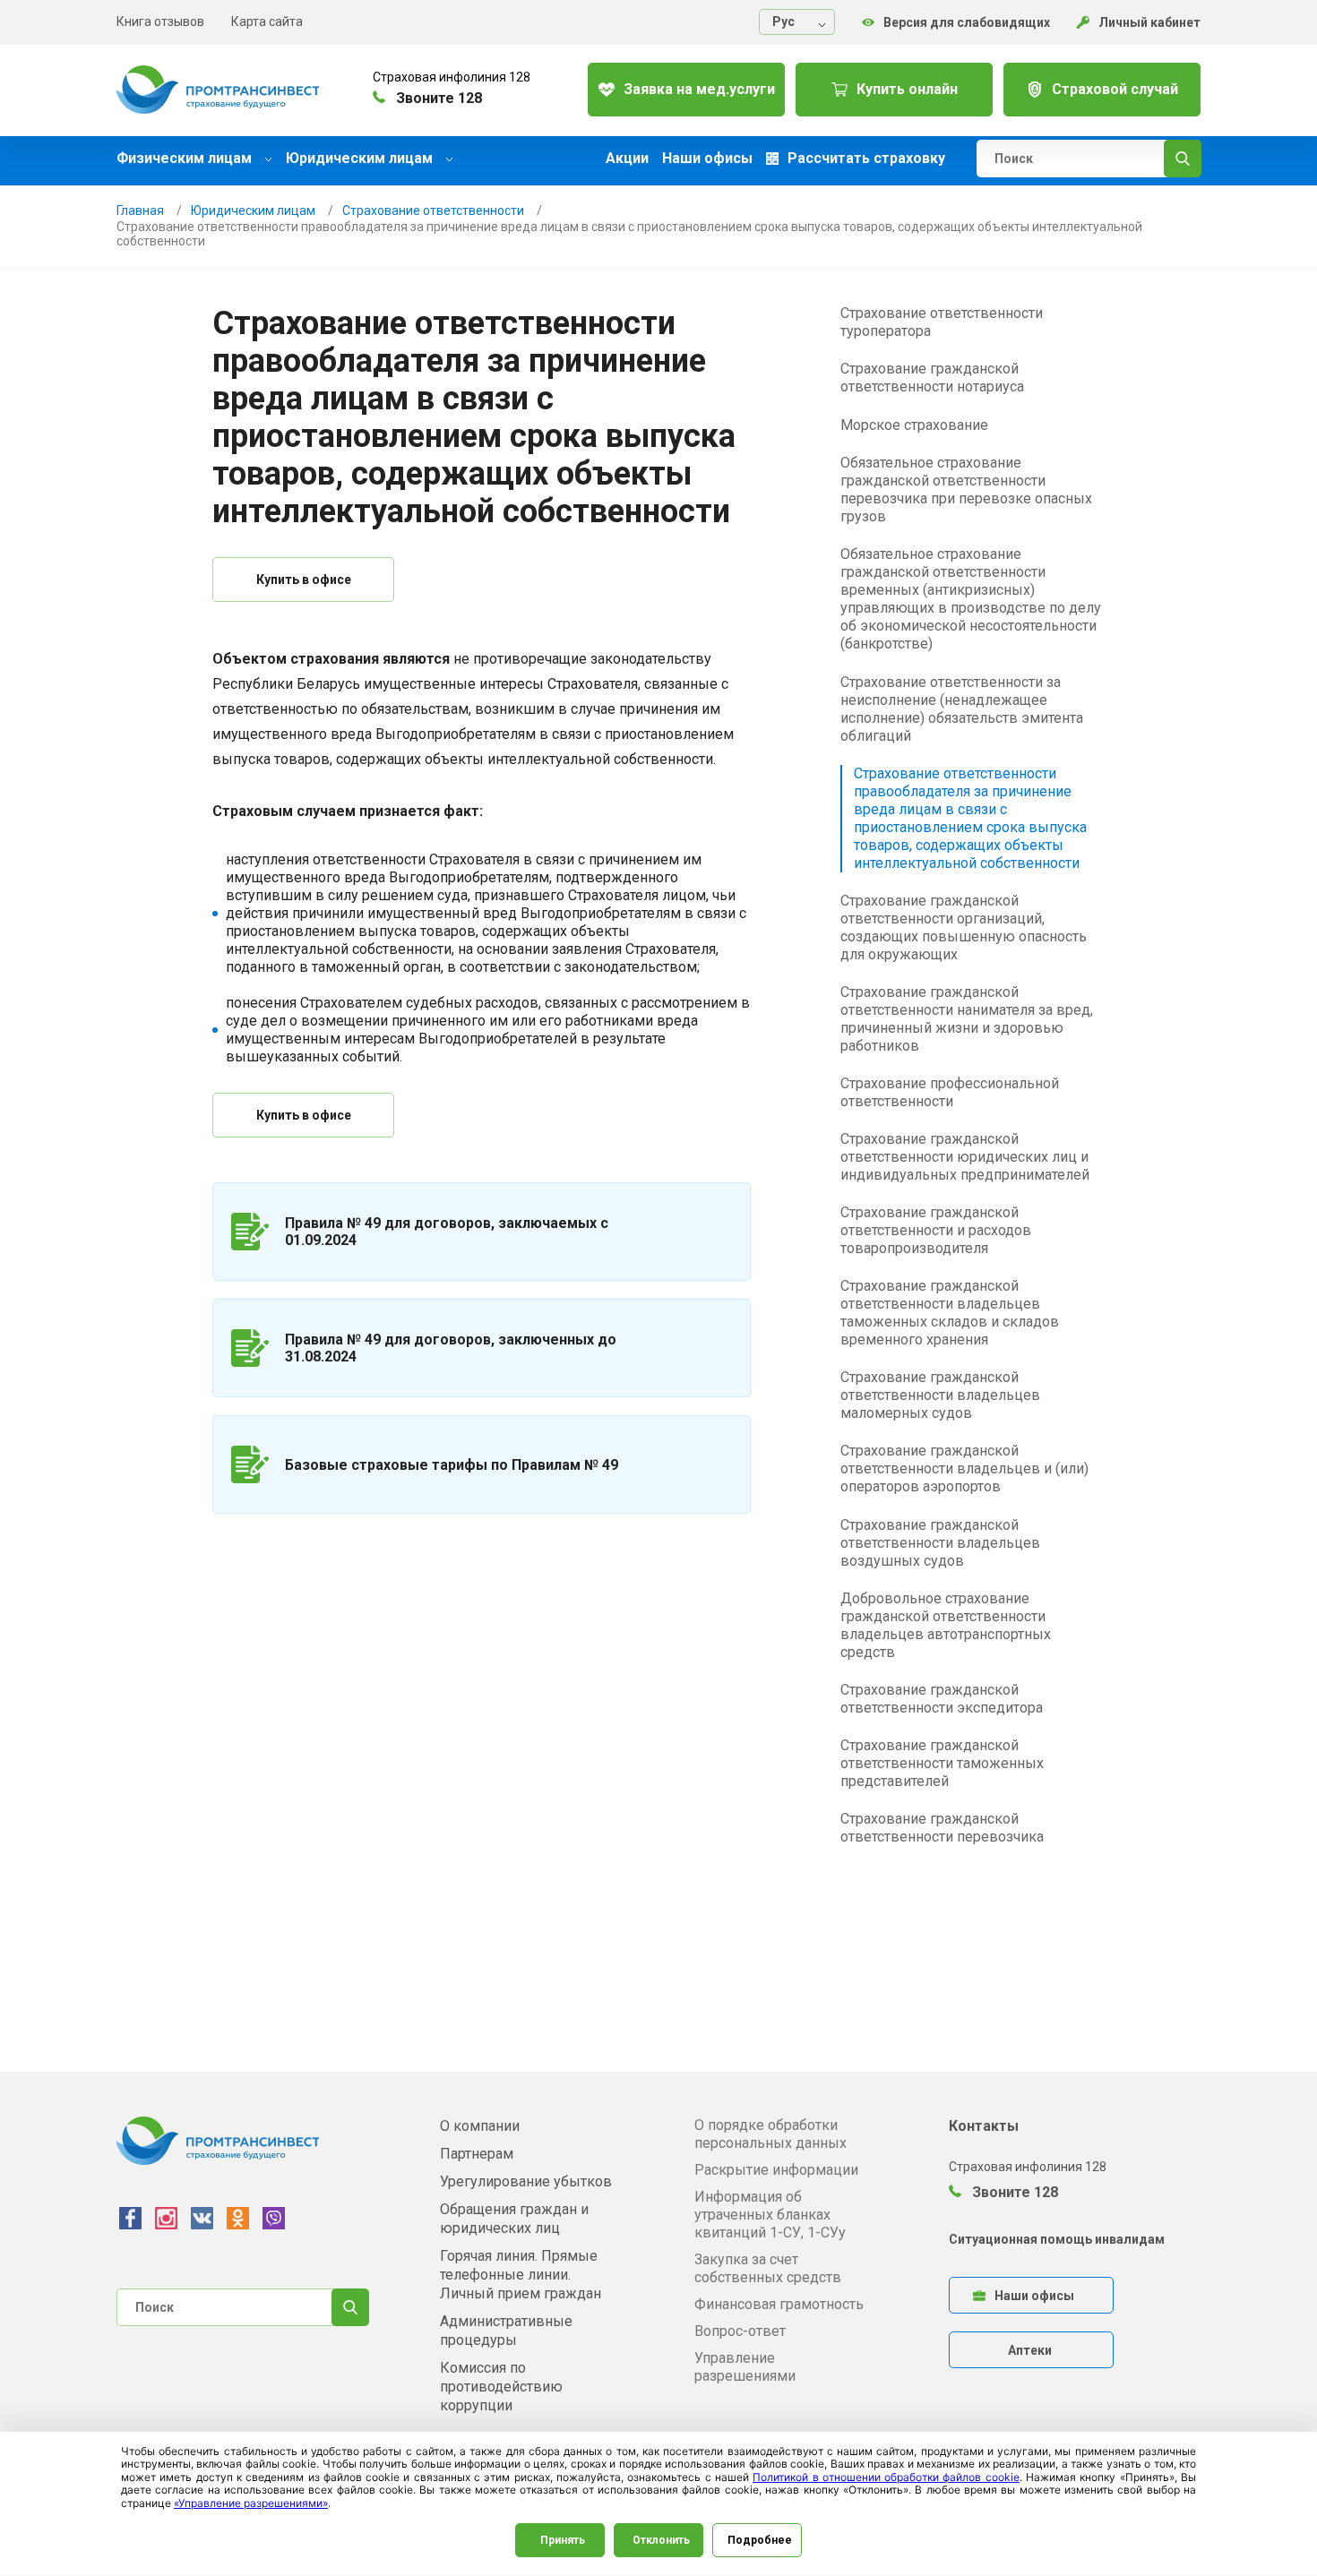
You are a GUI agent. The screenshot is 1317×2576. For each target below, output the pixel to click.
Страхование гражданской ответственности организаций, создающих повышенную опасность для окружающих (964, 927)
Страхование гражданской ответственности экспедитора (942, 1699)
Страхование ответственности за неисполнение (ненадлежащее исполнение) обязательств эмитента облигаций (962, 709)
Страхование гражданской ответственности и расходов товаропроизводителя (936, 1230)
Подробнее (760, 2540)
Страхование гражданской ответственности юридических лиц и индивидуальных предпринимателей (965, 1157)
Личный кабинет (1149, 22)
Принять (563, 2540)
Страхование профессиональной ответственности (950, 1092)
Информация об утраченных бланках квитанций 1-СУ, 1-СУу (770, 2215)
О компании (480, 2126)
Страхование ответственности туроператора (942, 322)
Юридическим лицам (361, 158)
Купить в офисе (304, 580)
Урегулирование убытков (526, 2181)
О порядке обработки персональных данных (770, 2134)
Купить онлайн (907, 89)
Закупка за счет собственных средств (768, 2268)
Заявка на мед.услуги (699, 89)
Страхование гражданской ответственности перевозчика (942, 1828)
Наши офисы (707, 159)
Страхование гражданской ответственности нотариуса (932, 378)
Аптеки (1030, 2350)
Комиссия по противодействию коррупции (501, 2387)
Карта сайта (267, 21)
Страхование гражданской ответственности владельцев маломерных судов (940, 1395)
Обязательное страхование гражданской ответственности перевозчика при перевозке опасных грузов (966, 489)
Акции (627, 159)
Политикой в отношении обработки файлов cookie (886, 2477)
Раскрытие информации (776, 2170)
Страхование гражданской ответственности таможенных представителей (942, 1763)
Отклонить (661, 2540)
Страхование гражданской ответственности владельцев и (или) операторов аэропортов (964, 1468)
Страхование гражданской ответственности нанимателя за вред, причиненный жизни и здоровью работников (967, 1019)
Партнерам (477, 2154)
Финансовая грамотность (779, 2304)
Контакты (984, 2126)
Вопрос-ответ (740, 2331)
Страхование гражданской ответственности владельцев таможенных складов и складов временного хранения (950, 1313)
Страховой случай (1115, 89)
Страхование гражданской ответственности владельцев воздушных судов (940, 1543)
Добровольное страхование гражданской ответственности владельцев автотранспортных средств (946, 1625)
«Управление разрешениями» (251, 2503)
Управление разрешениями (745, 2367)
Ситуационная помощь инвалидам (1057, 2239)
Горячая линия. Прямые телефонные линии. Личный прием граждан (521, 2275)
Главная (140, 210)
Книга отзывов (160, 21)
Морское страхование (914, 425)
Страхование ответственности (433, 210)
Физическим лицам (186, 158)
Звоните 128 (1013, 2192)
